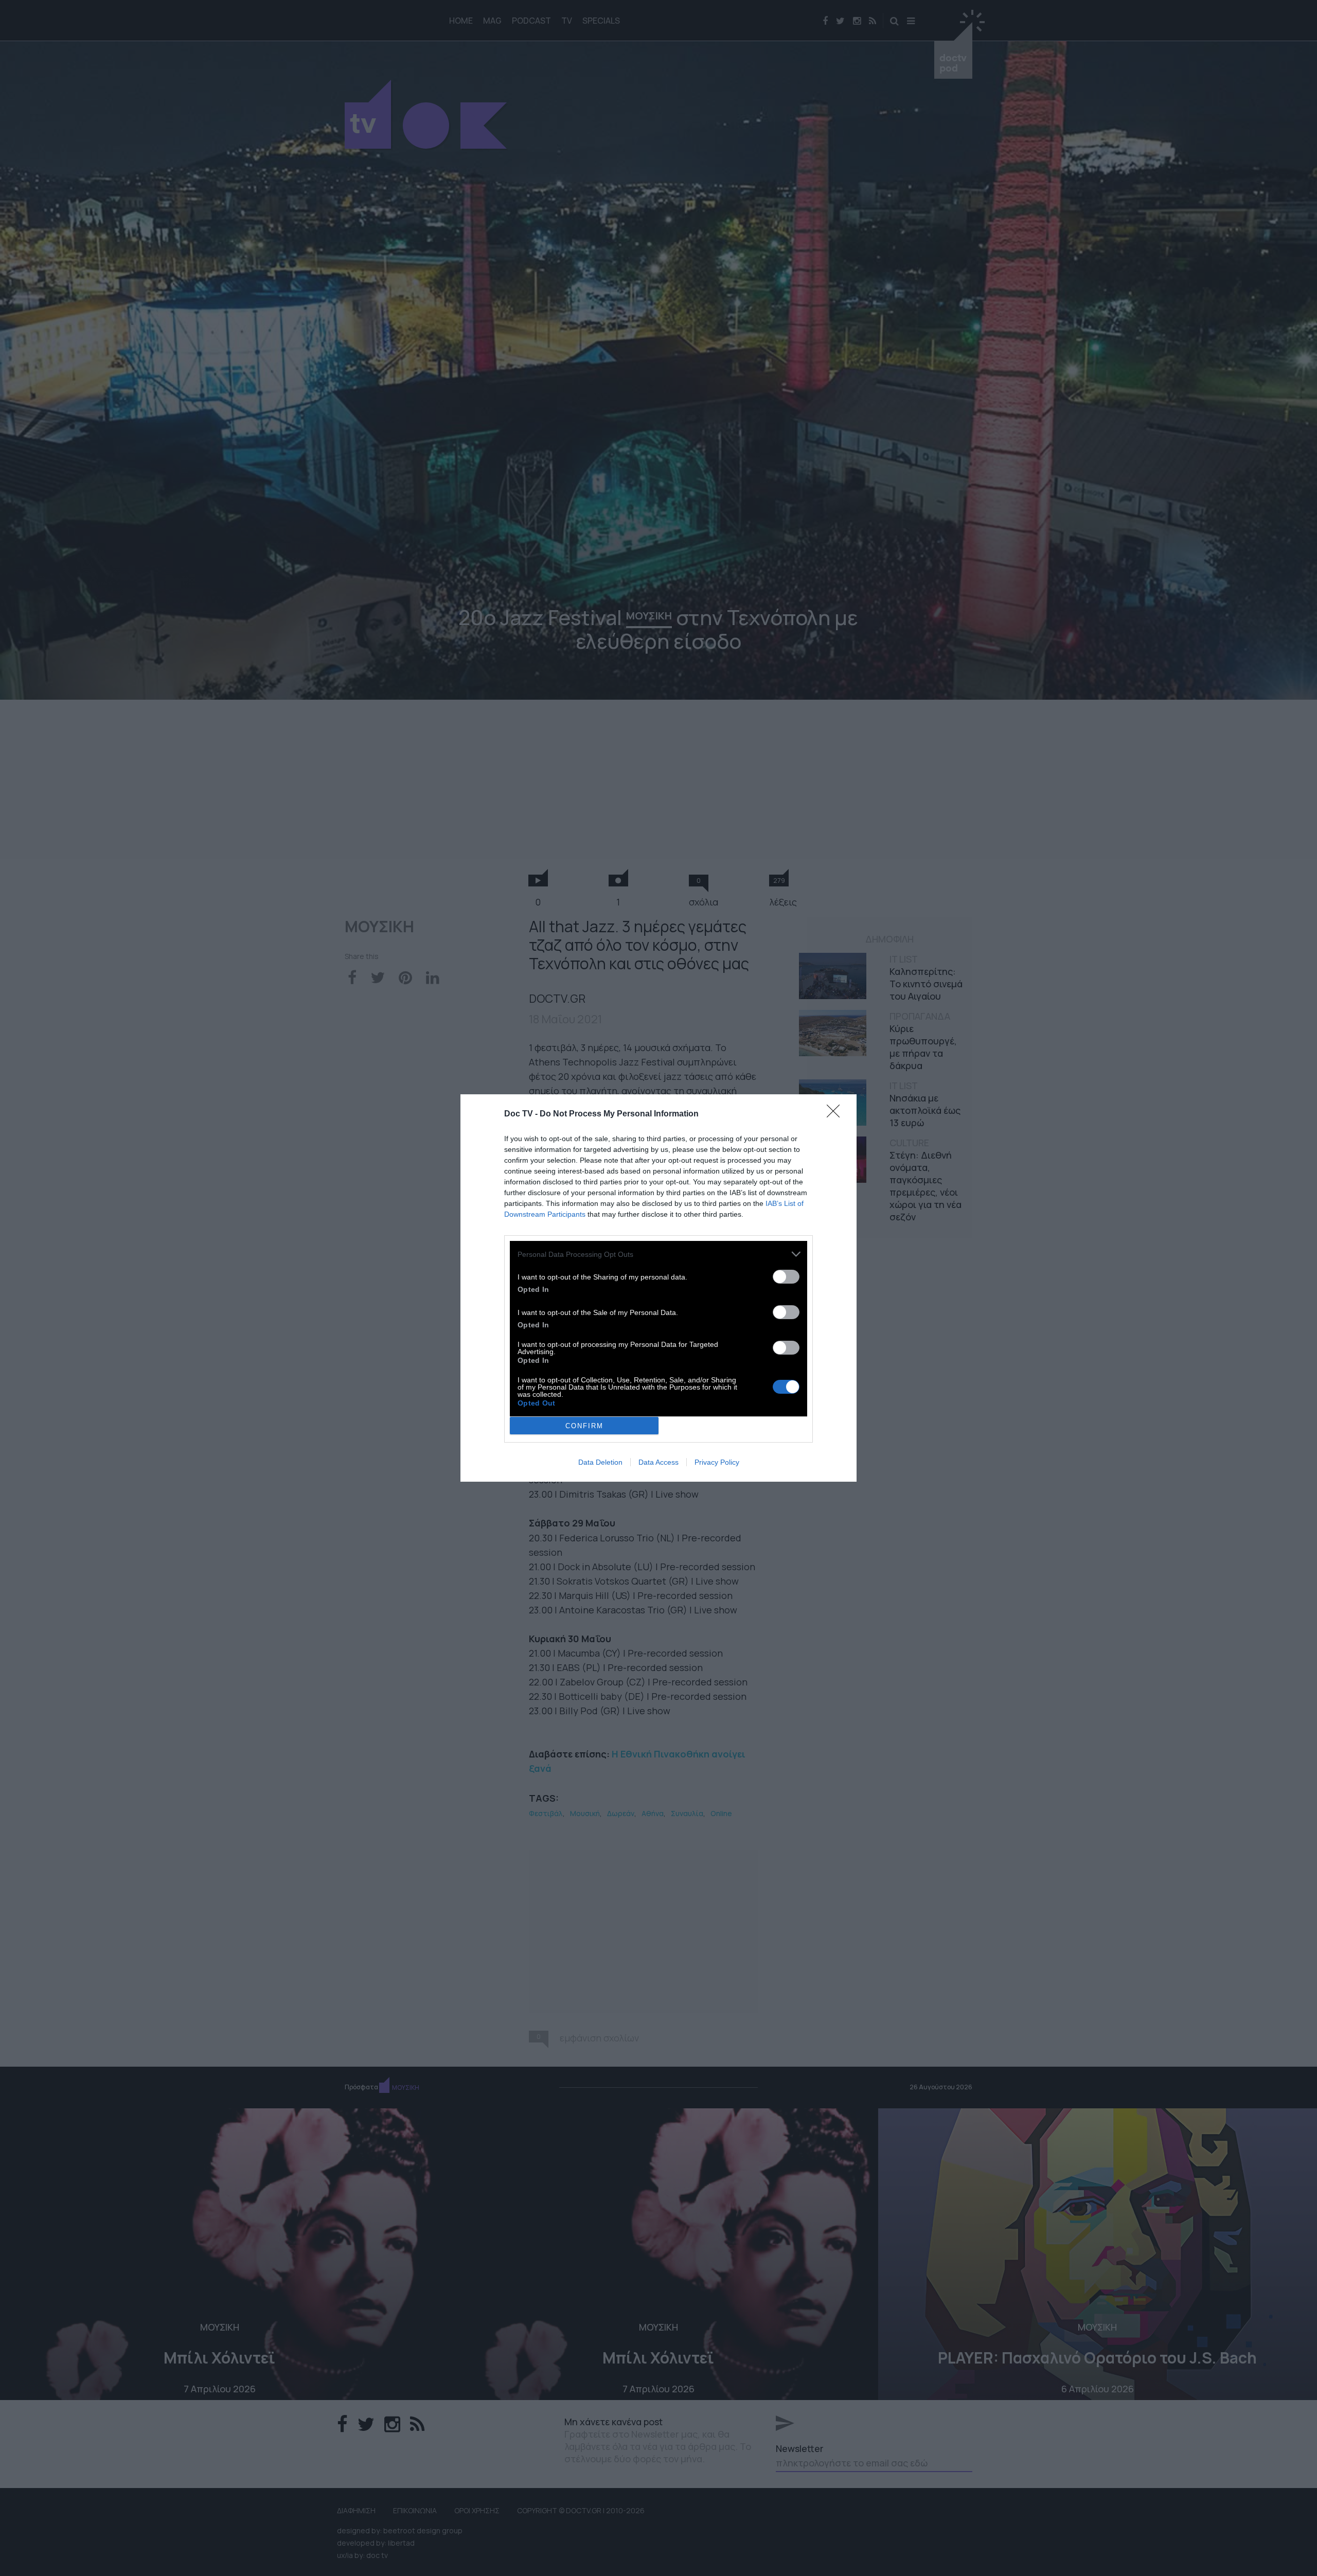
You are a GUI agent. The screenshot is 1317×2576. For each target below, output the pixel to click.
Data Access (658, 1462)
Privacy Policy (717, 1462)
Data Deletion (600, 1462)
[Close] (837, 1114)
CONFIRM (584, 1426)
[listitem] (658, 1254)
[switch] (786, 1277)
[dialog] (658, 1288)
